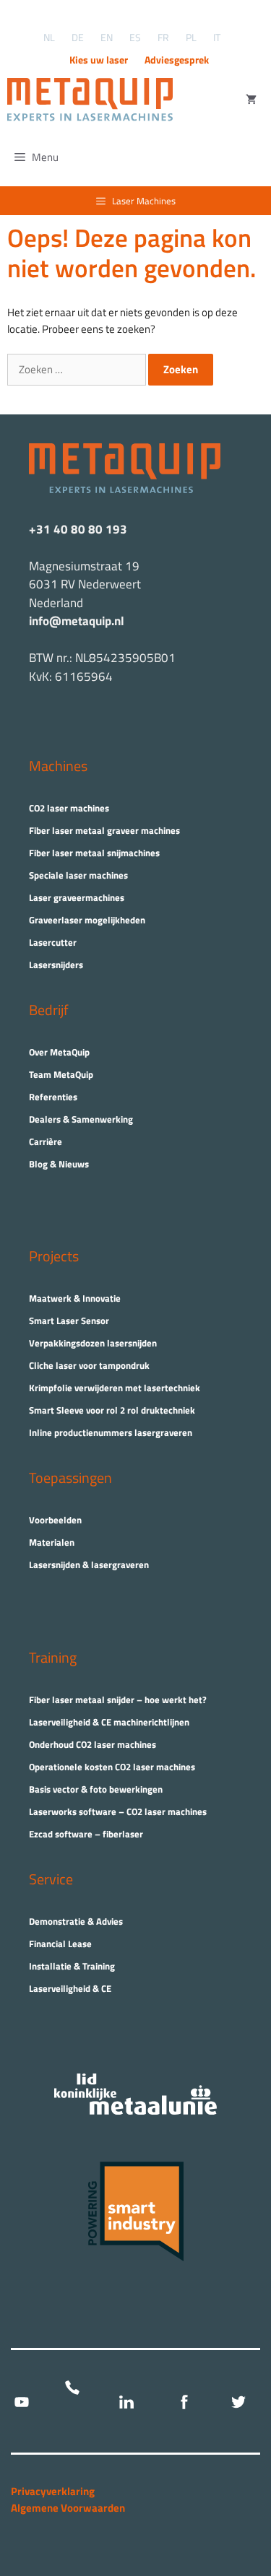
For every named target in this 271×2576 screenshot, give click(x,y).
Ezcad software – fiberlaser (86, 1834)
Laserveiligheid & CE (70, 1988)
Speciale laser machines (78, 875)
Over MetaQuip (59, 1052)
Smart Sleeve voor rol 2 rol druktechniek (112, 1410)
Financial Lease (60, 1944)
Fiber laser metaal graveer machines (104, 830)
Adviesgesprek (177, 60)
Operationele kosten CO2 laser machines (112, 1767)
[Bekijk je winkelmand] (251, 100)
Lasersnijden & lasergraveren (89, 1565)
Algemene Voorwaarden (68, 2508)
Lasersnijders (56, 965)
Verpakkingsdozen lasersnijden (93, 1343)
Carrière (46, 1141)
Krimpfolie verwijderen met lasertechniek (115, 1388)
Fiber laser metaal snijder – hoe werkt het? (118, 1700)
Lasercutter (53, 942)
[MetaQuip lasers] (94, 100)
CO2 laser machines (69, 808)
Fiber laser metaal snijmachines (94, 853)
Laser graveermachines (77, 897)
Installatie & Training (72, 1966)
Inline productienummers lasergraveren (111, 1432)
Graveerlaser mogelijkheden (87, 920)
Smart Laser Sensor (69, 1320)
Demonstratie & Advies (76, 1921)
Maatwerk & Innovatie (75, 1298)
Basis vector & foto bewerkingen (96, 1789)
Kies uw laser (99, 60)
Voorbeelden (55, 1520)
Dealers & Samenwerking (81, 1119)
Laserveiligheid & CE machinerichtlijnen (109, 1722)
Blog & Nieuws (59, 1164)
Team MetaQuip (61, 1074)
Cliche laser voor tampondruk (89, 1365)
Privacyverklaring (53, 2491)
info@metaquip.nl (77, 621)
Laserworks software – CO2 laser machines (118, 1811)
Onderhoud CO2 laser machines (93, 1744)
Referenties (53, 1097)
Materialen (52, 1542)
